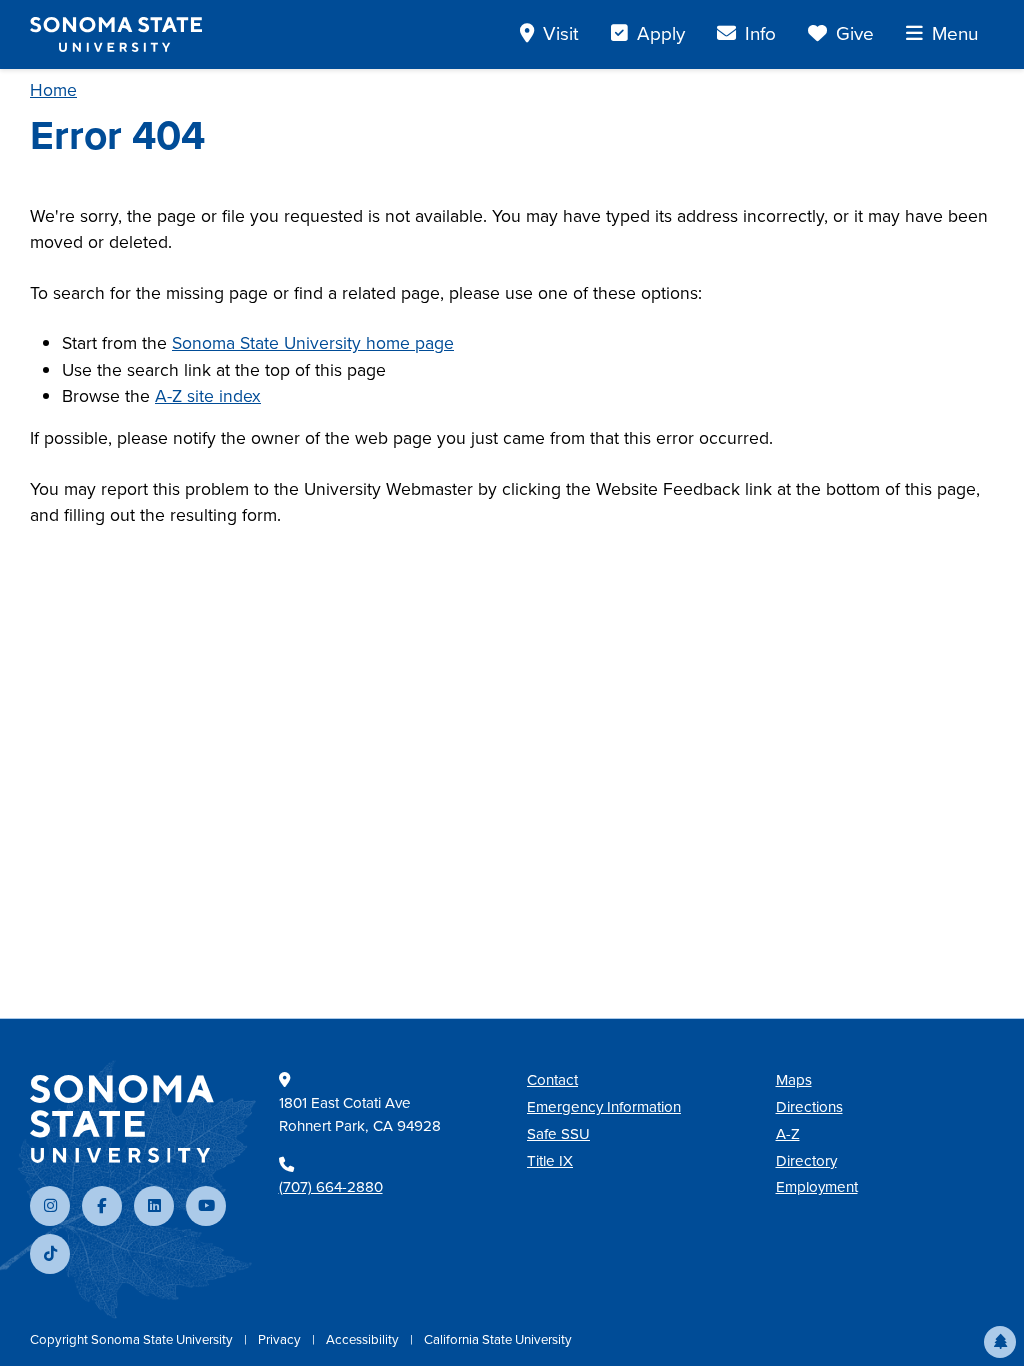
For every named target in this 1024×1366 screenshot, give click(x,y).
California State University (498, 1339)
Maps (794, 1080)
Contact (552, 1080)
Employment (817, 1187)
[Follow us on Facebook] (102, 1206)
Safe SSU (558, 1134)
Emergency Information (604, 1107)
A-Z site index (208, 396)
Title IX (550, 1161)
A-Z (788, 1134)
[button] (1000, 1342)
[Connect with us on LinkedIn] (154, 1206)
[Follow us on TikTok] (50, 1254)
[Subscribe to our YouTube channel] (206, 1206)
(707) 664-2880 (331, 1187)
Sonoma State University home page (313, 343)
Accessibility (364, 1339)
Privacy (281, 1339)
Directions (809, 1107)
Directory (806, 1161)
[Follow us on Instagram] (50, 1206)
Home (53, 90)
